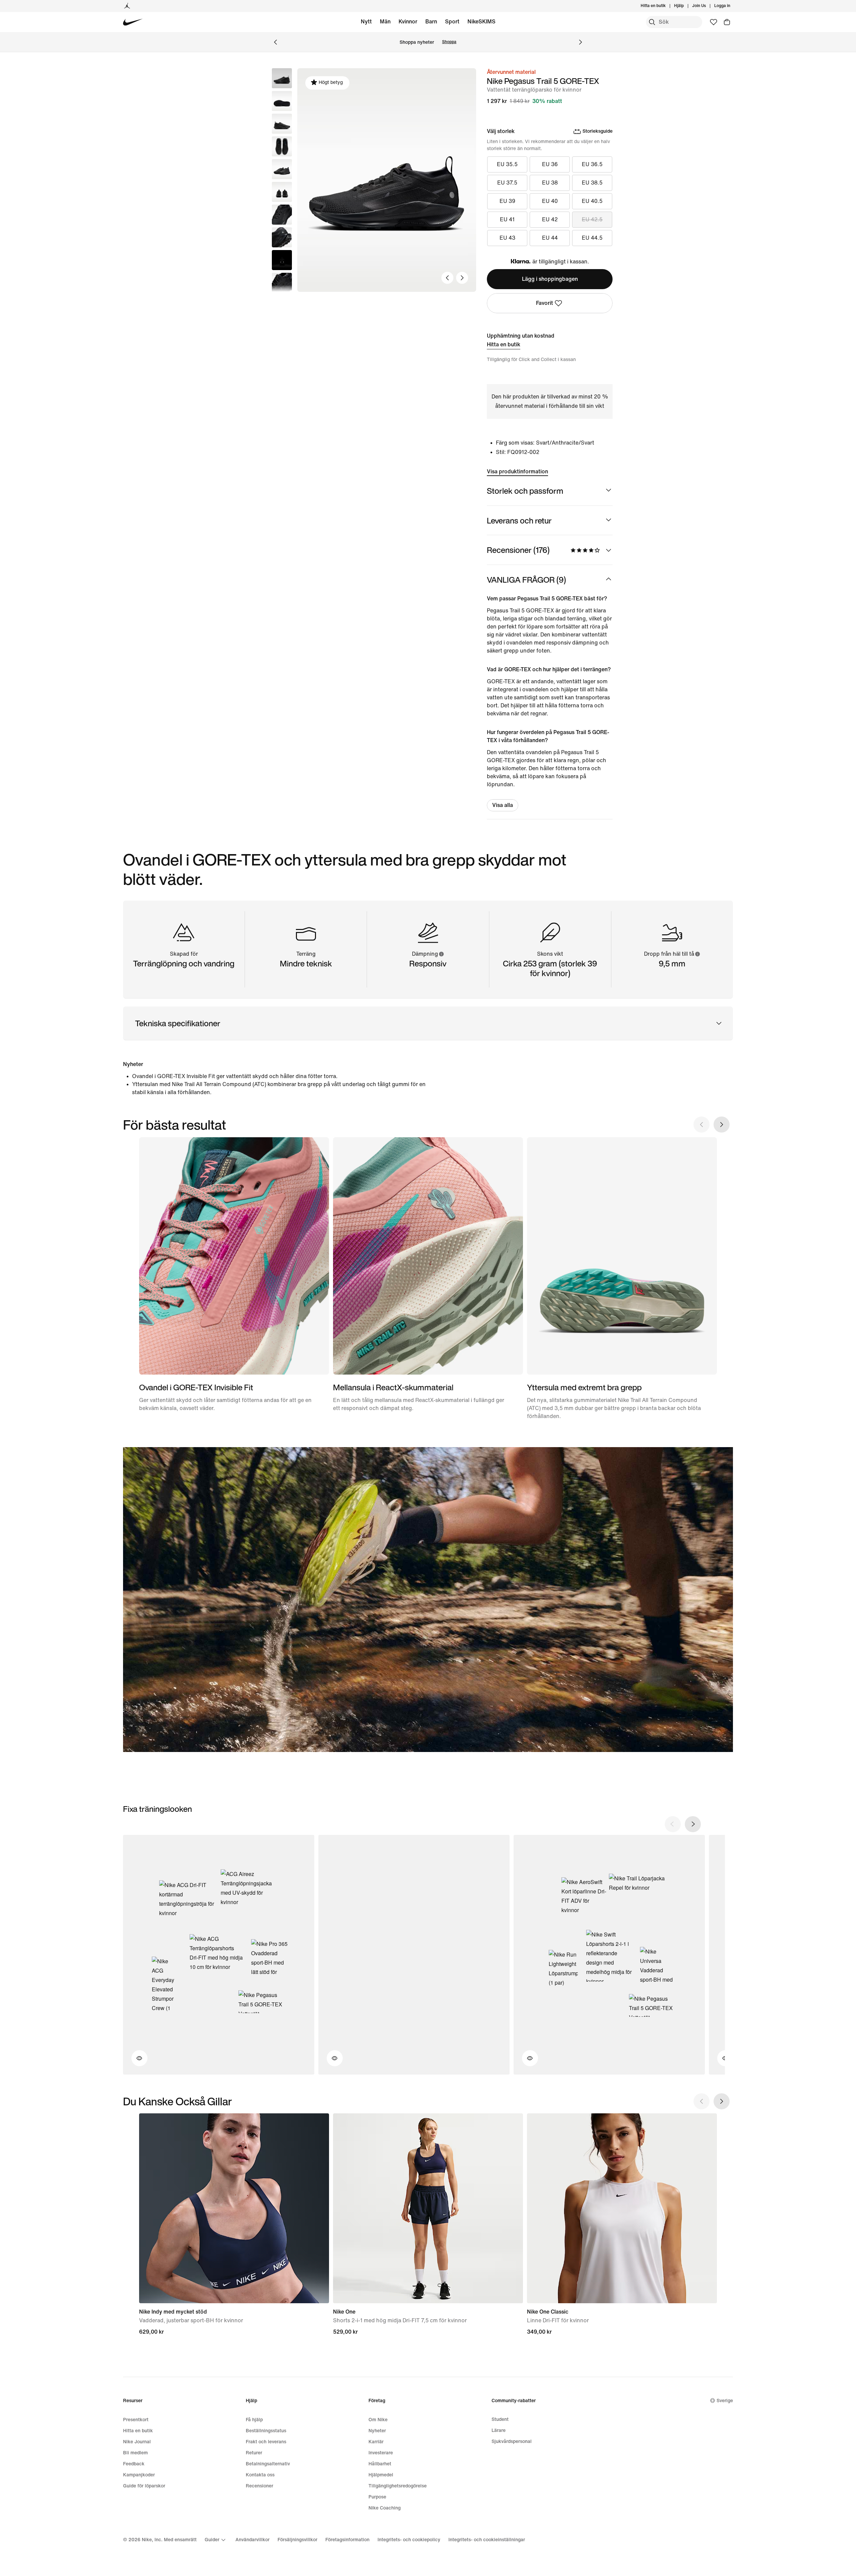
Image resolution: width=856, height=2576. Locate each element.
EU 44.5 (592, 238)
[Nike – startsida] (133, 22)
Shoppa (449, 42)
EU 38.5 (592, 183)
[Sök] (652, 22)
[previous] (673, 1824)
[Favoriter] (714, 22)
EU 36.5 (592, 164)
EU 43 (507, 238)
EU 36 (550, 164)
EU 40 (550, 201)
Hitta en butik (504, 344)
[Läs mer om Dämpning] (441, 954)
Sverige (725, 2401)
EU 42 (550, 219)
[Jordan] (127, 6)
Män (385, 22)
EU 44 (550, 238)
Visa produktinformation (517, 472)
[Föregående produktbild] (447, 278)
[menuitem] (686, 6)
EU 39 (507, 201)
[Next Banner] (580, 42)
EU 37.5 (507, 183)
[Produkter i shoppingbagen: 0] (727, 22)
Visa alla (503, 805)
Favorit (545, 303)
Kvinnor (408, 22)
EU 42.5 (592, 219)
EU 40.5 (592, 201)
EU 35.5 (507, 164)
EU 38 (550, 183)
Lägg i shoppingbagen (550, 279)
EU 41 (507, 219)
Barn (431, 22)
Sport (452, 22)
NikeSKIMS (481, 22)
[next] (693, 1824)
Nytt (366, 22)
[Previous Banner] (276, 42)
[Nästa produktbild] (462, 278)
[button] (282, 101)
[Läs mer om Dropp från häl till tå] (697, 954)
